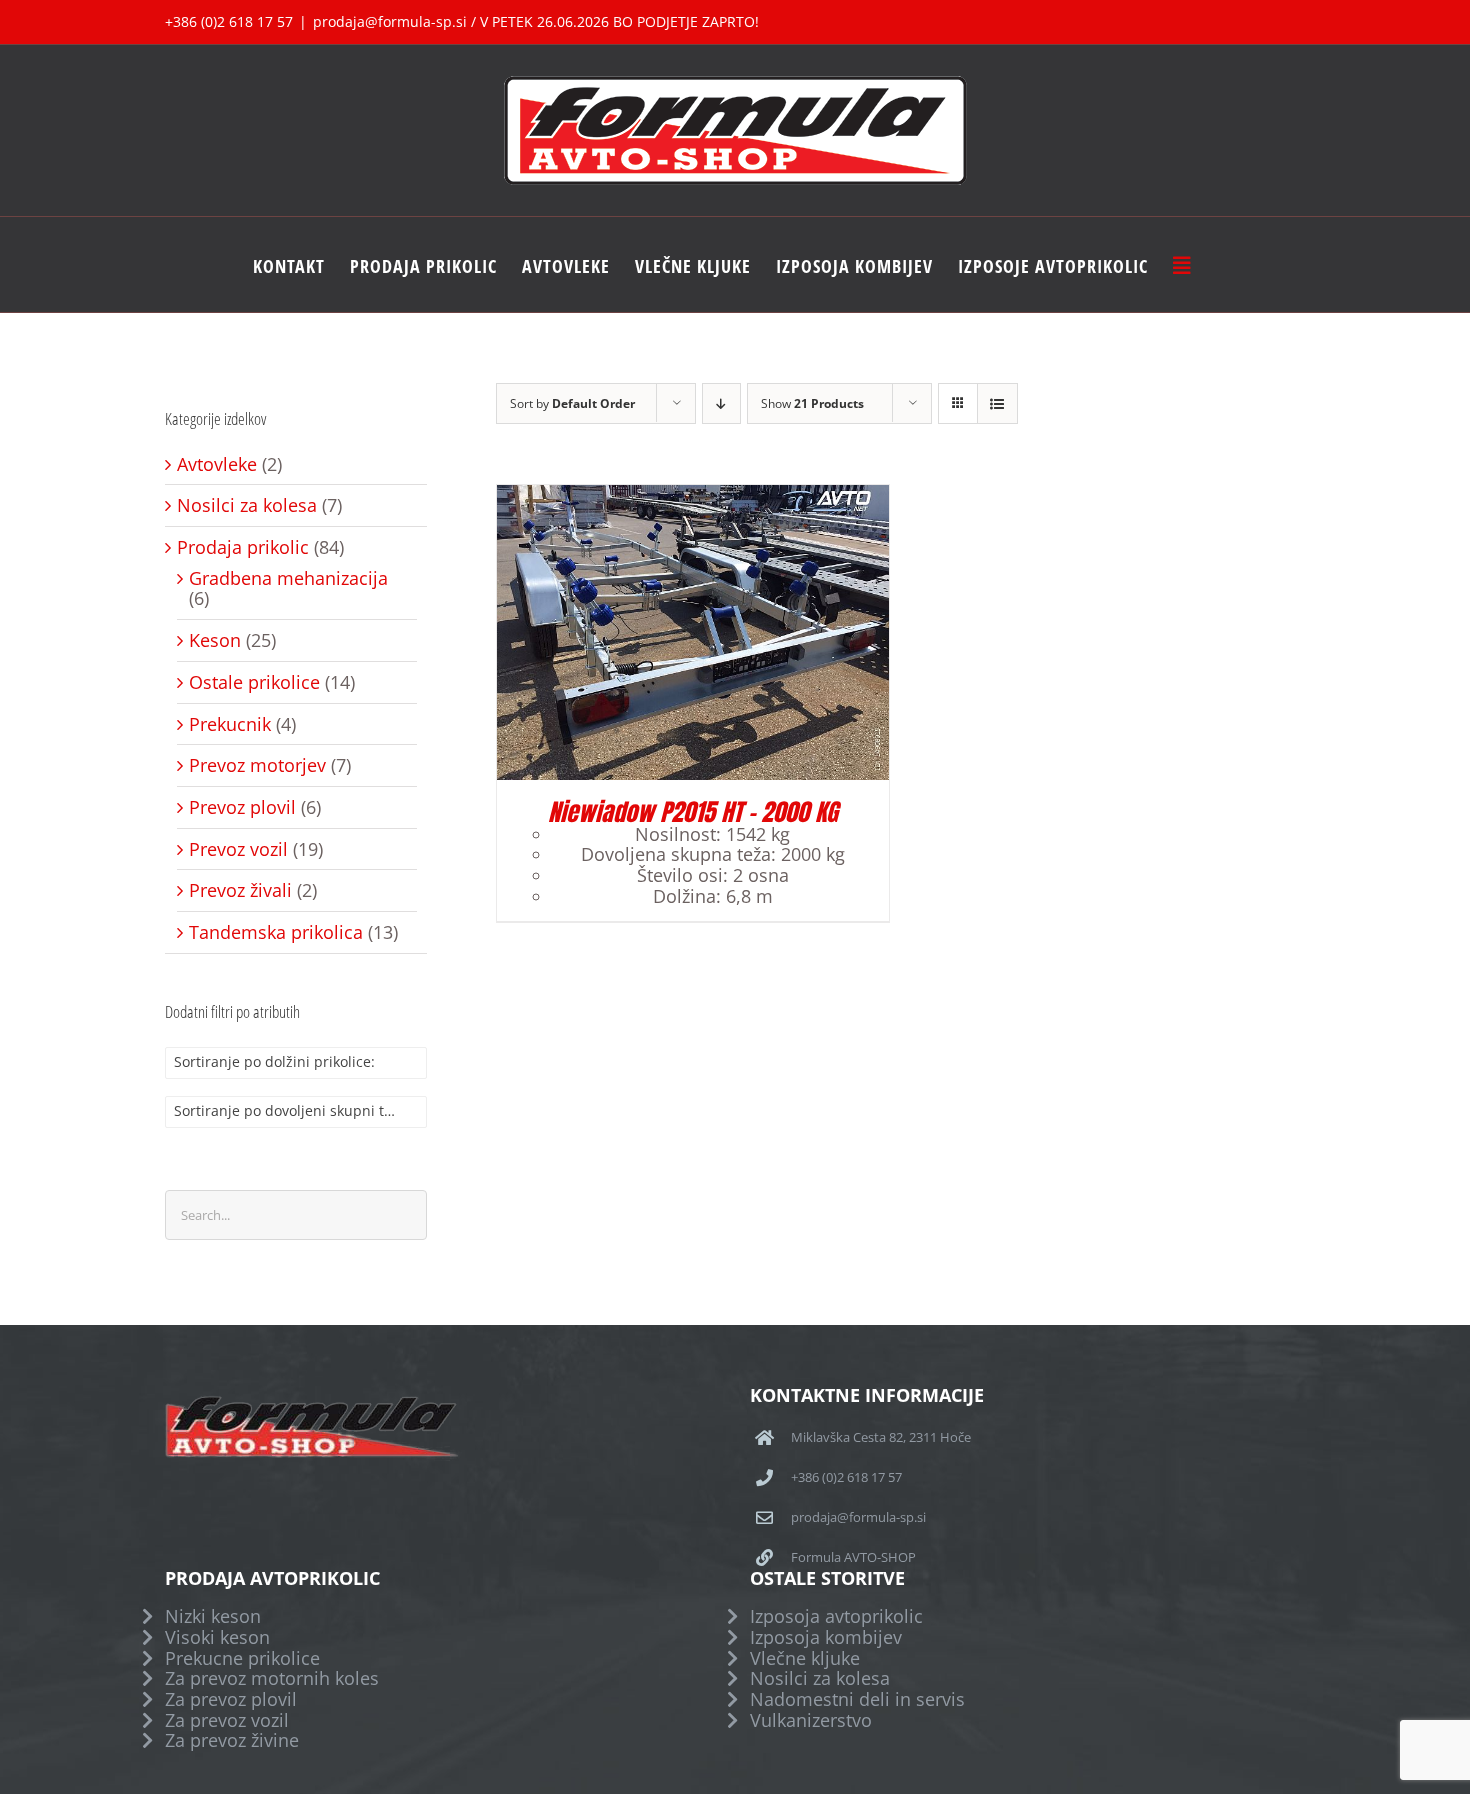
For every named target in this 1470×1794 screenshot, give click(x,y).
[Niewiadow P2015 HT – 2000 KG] (693, 495)
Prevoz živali (240, 890)
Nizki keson (213, 1616)
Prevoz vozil (238, 849)
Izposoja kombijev (826, 1637)
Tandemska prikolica (276, 932)
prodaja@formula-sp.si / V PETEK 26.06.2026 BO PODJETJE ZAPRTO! (536, 21)
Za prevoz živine (232, 1740)
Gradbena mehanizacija (288, 578)
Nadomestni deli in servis (857, 1699)
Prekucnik (230, 724)
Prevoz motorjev (257, 765)
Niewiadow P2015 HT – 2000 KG (693, 812)
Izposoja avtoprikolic (836, 1616)
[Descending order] (721, 403)
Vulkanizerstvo (811, 1720)
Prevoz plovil (242, 807)
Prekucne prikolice (242, 1658)
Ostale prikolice (254, 682)
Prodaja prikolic (243, 547)
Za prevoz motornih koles (272, 1678)
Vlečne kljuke (805, 1658)
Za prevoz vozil (227, 1720)
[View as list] (997, 403)
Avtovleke (217, 464)
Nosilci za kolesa (247, 505)
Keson (215, 640)
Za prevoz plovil (231, 1699)
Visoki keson (217, 1637)
